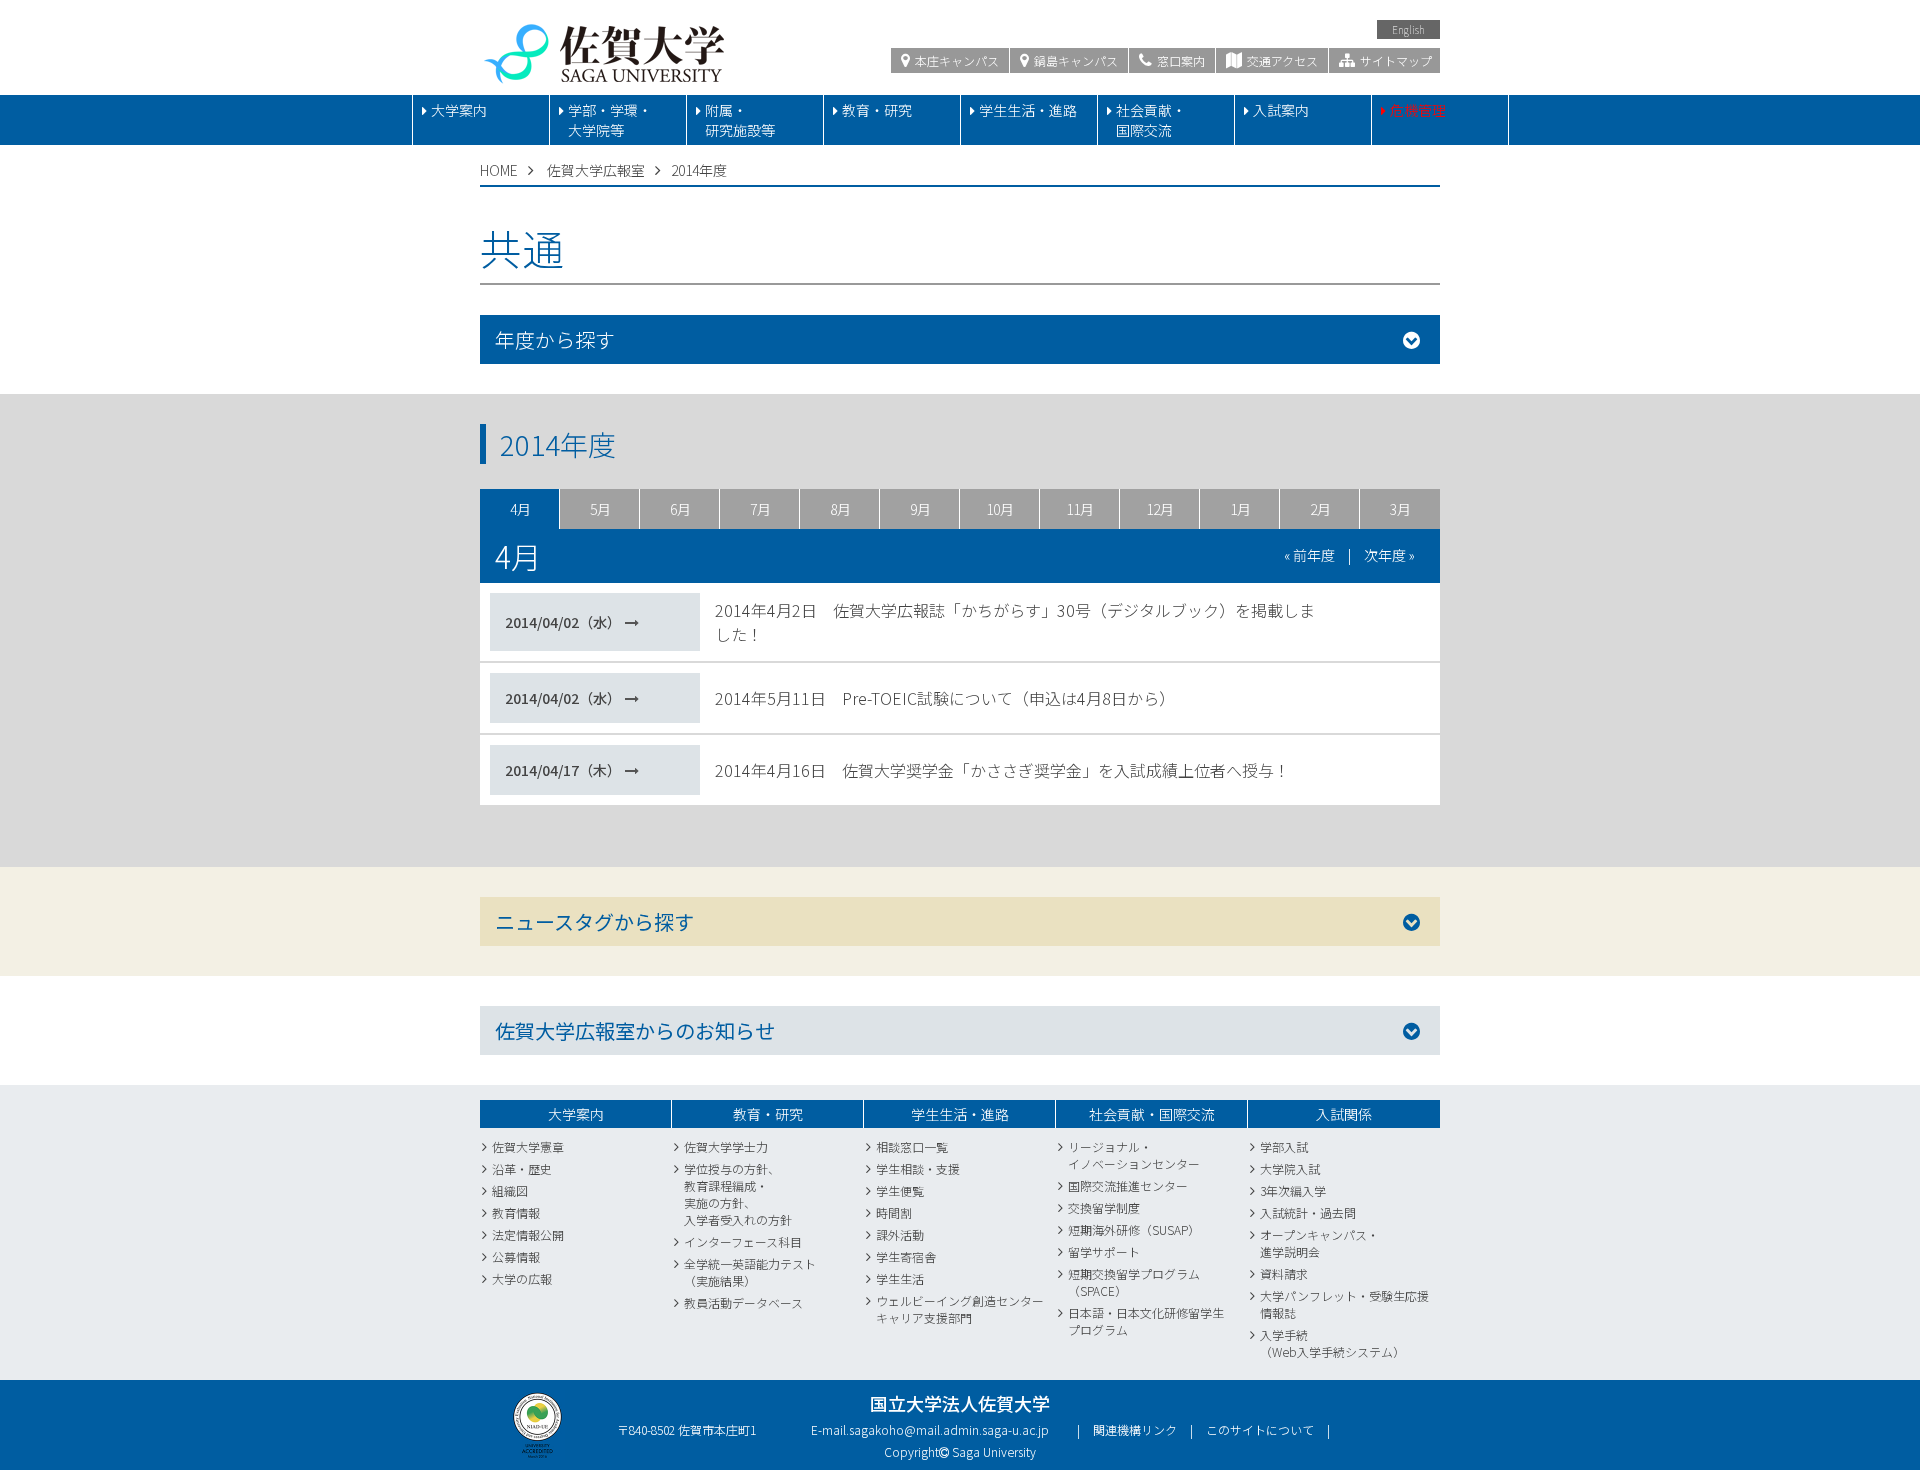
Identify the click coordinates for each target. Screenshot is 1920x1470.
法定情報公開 (528, 1234)
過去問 (1338, 1212)
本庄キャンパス (955, 60)
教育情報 (516, 1212)
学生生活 (900, 1278)
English (1408, 29)
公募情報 (516, 1256)
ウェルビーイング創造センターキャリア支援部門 (960, 1309)
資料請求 (1284, 1273)
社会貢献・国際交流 (1151, 120)
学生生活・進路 (1028, 110)
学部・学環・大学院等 (610, 120)
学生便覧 (900, 1190)
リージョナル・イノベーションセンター (1134, 1155)
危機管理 (1418, 110)
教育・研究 (877, 110)
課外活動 (900, 1234)
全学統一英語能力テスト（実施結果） (750, 1272)
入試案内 (1281, 110)
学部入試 (1284, 1146)
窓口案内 (1179, 60)
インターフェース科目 (743, 1241)
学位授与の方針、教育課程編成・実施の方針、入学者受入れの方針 (738, 1194)
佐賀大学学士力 (726, 1146)
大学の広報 (522, 1278)
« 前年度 (1309, 555)
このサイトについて (1260, 1429)
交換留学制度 (1104, 1207)
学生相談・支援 (918, 1168)
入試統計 (1284, 1212)
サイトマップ (1394, 60)
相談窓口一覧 (912, 1146)
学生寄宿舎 (906, 1256)
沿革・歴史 (522, 1168)
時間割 (894, 1212)
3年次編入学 (1293, 1190)
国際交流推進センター (1128, 1185)
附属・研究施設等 (740, 120)
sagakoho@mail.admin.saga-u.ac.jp (949, 1429)
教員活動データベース (743, 1302)
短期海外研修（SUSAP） (1134, 1229)
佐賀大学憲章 (528, 1146)
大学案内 (459, 110)
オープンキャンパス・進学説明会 (1319, 1243)
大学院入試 (1290, 1168)
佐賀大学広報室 (596, 170)
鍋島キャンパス (1074, 60)
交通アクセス (1281, 60)
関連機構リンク (1135, 1429)
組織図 (510, 1190)
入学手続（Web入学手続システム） (1332, 1343)
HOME (499, 170)
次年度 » (1389, 555)
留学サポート (1104, 1251)
